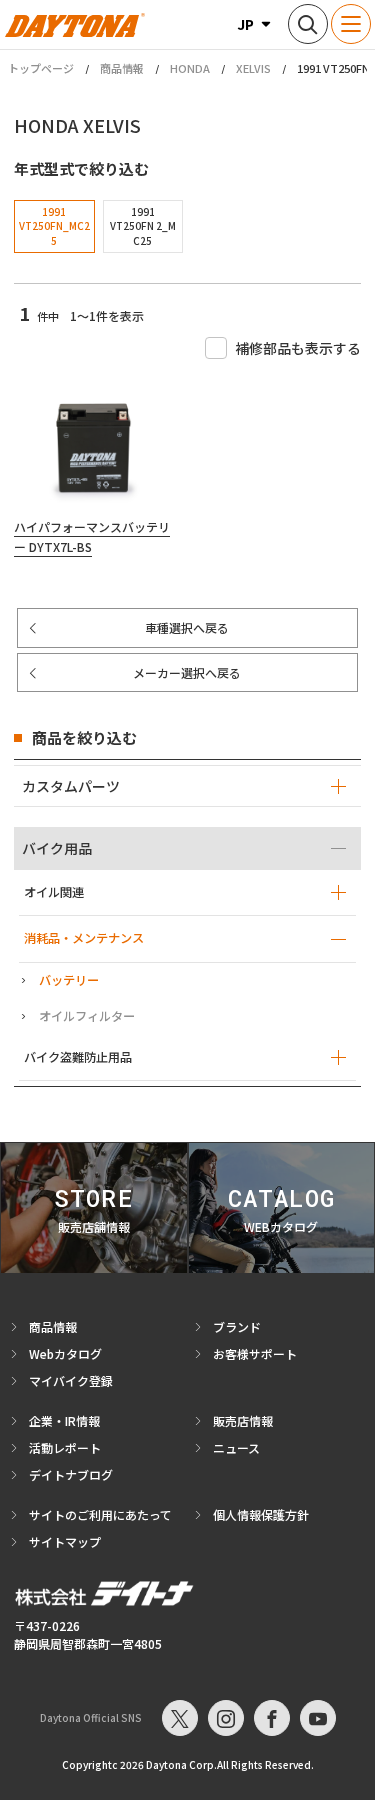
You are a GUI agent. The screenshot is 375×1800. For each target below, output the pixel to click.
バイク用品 (57, 848)
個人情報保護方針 (261, 1514)
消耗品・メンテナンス (84, 938)
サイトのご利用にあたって (100, 1514)
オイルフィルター (87, 1016)
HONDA (190, 68)
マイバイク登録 (71, 1380)
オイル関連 (54, 892)
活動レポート (65, 1447)
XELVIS (253, 68)
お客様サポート (255, 1353)
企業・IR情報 (64, 1420)
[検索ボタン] (308, 24)
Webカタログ (65, 1353)
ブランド (237, 1326)
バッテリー (69, 980)
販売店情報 (243, 1420)
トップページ (41, 68)
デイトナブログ (71, 1474)
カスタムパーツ (71, 786)
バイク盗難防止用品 (78, 1057)
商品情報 (122, 68)
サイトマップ (65, 1541)
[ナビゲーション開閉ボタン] (351, 24)
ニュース (236, 1447)
